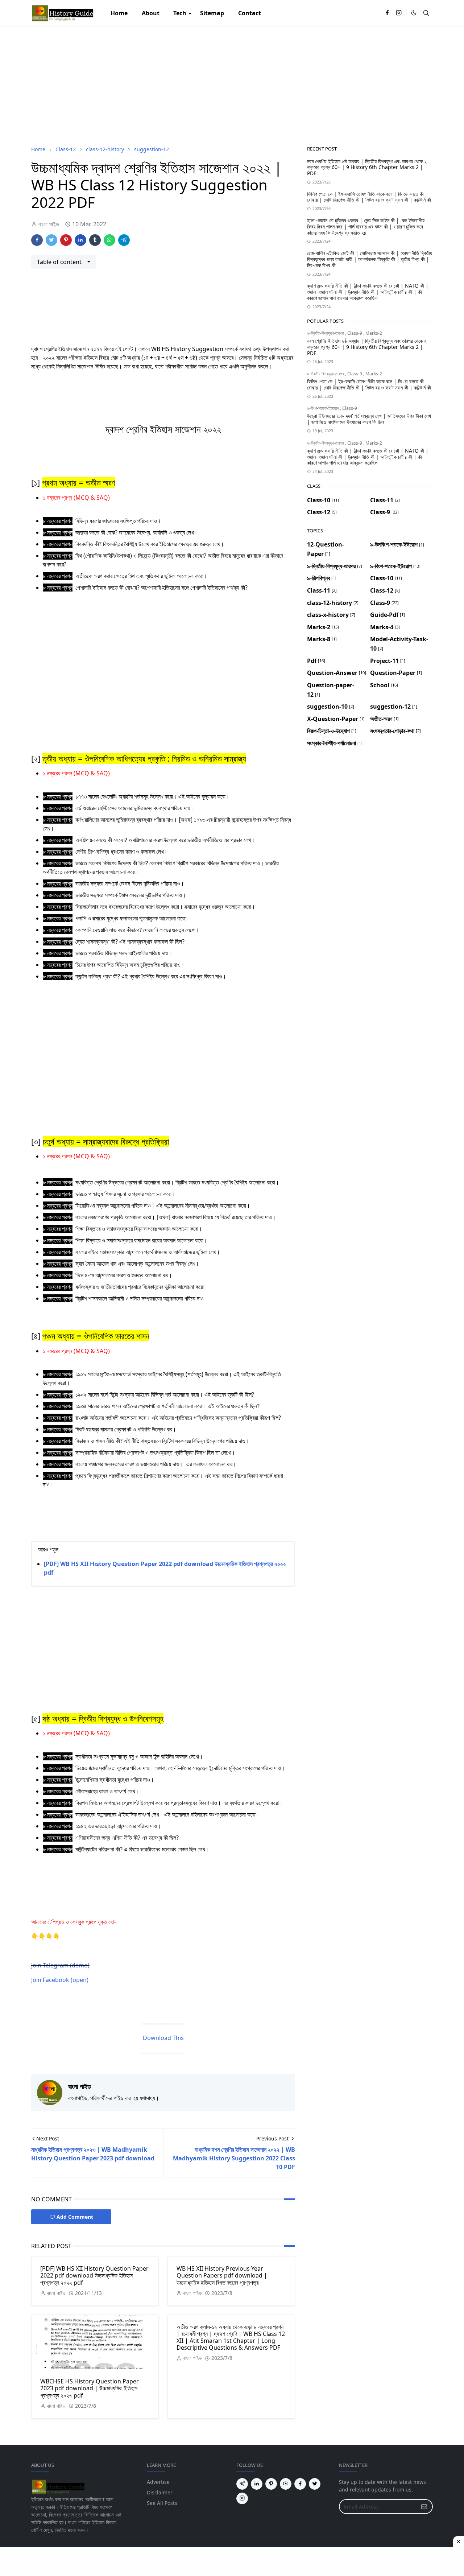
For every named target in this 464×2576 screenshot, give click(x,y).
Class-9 (355, 333)
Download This (163, 2038)
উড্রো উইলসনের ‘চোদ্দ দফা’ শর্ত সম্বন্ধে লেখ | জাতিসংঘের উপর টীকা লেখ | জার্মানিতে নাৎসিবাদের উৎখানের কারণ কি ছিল (369, 419)
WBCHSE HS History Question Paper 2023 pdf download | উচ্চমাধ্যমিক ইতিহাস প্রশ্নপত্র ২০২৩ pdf (90, 2388)
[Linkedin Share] (80, 240)
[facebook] (387, 13)
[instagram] (399, 13)
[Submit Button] (424, 2507)
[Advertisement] (163, 86)
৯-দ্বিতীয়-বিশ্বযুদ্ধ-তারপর (326, 333)
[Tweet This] (51, 240)
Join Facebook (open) (60, 1980)
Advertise (158, 2482)
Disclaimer (160, 2492)
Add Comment (75, 2217)
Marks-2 (374, 333)
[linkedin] (257, 2484)
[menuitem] (119, 13)
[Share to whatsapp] (109, 240)
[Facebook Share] (37, 240)
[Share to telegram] (124, 240)
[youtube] (286, 2484)
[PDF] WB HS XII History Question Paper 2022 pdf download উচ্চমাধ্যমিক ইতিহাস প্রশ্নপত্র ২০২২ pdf (94, 2275)
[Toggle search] (426, 13)
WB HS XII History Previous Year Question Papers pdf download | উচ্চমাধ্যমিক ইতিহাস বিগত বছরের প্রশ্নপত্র (222, 2275)
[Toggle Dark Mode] (414, 13)
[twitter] (315, 2484)
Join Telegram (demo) (60, 1965)
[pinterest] (271, 2484)
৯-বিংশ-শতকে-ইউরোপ (324, 408)
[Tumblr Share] (95, 240)
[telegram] (242, 2484)
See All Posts (162, 2503)
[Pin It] (66, 240)
